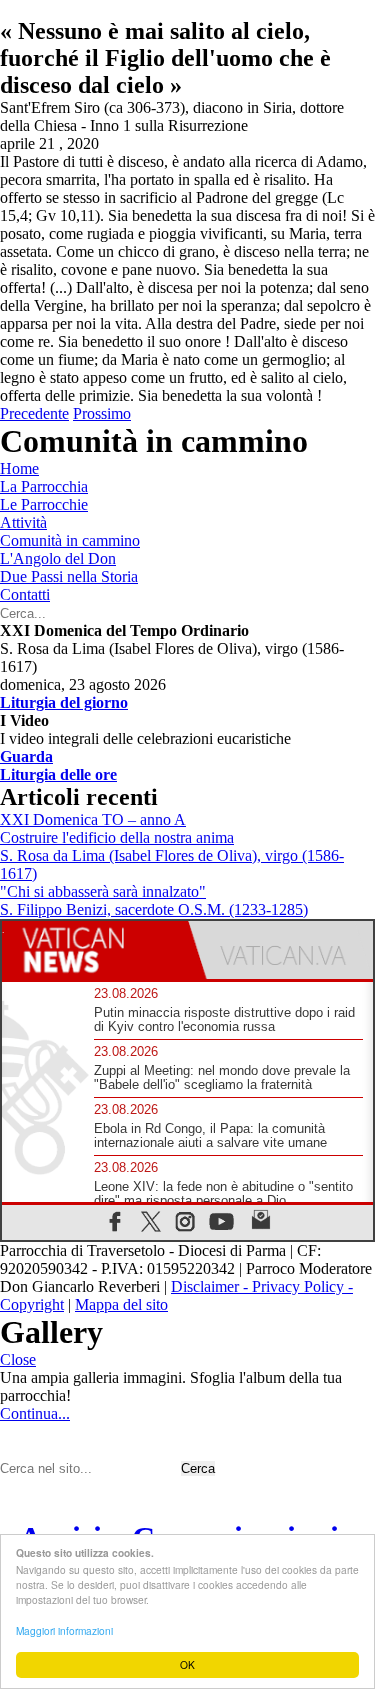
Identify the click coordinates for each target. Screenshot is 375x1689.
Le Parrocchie (44, 504)
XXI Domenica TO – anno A (93, 819)
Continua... (35, 1413)
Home (19, 468)
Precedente (34, 413)
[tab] (95, 950)
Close (18, 1359)
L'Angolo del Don (58, 558)
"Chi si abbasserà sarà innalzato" (103, 891)
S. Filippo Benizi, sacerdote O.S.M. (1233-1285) (154, 909)
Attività (23, 522)
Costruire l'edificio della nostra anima (117, 837)
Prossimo (102, 413)
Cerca (198, 1468)
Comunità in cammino (70, 540)
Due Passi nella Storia (69, 576)
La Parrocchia (44, 486)
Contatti (25, 594)
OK (187, 1664)
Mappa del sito (121, 1304)
